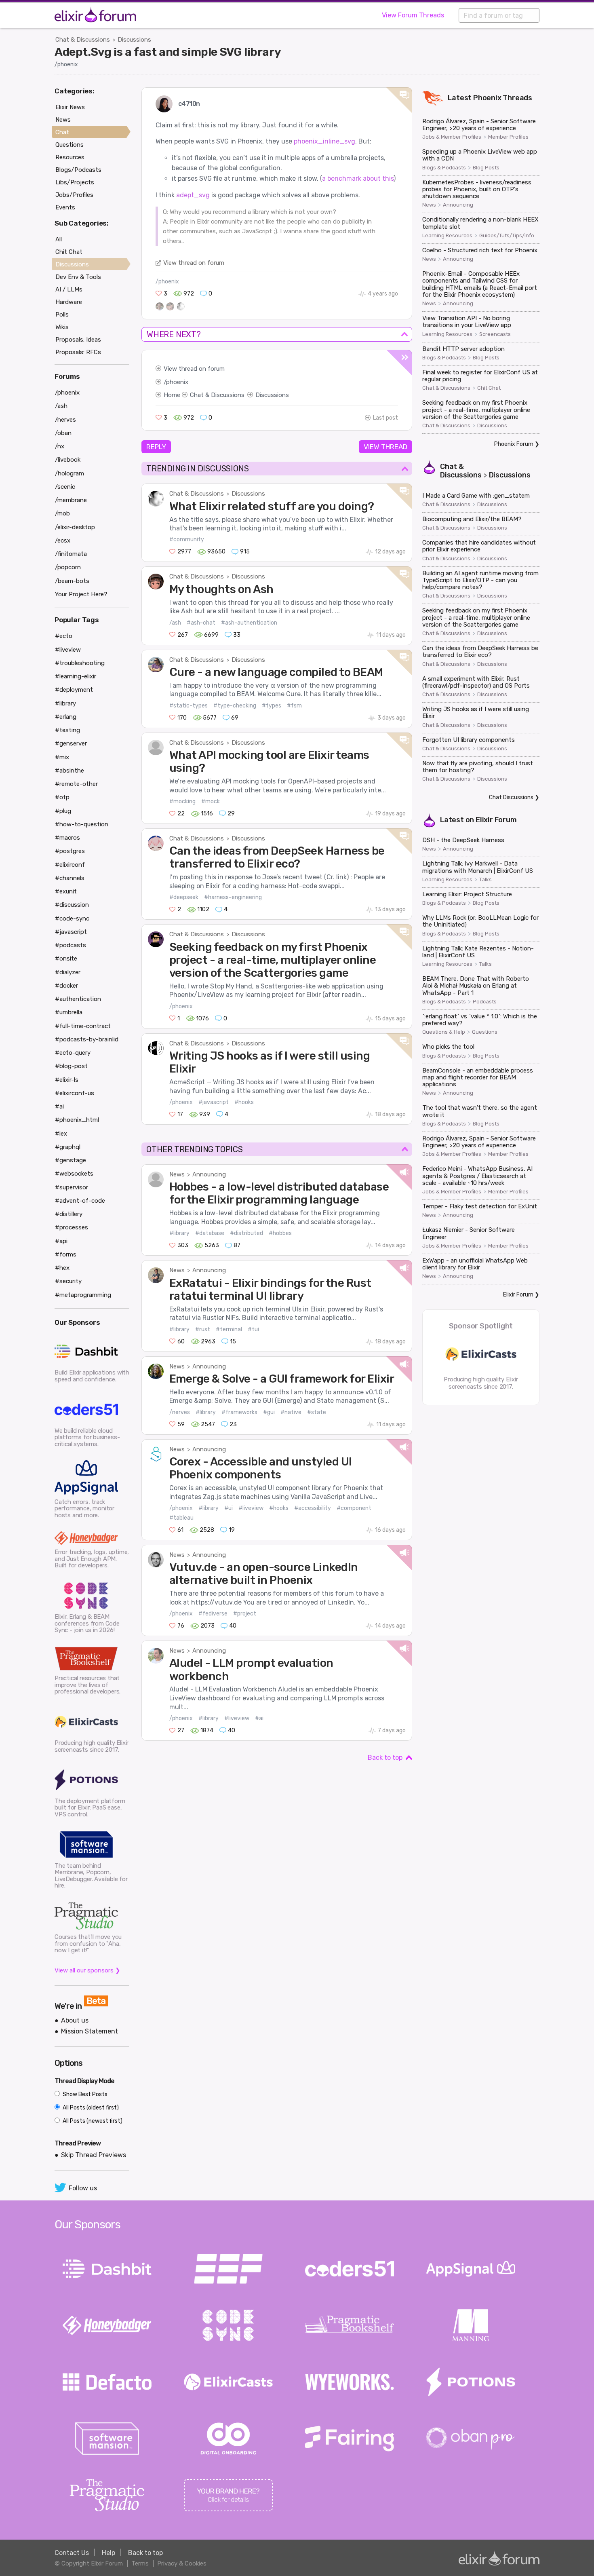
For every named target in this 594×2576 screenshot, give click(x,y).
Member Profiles (508, 137)
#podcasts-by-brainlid (87, 1039)
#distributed (246, 1233)
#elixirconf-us (75, 1093)
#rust (203, 1329)
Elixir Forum (496, 820)
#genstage (71, 1160)
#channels (70, 878)
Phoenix (487, 98)
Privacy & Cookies (182, 2563)
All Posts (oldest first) (90, 2108)
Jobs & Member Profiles (452, 137)
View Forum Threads (413, 15)
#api (61, 1241)
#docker (66, 986)
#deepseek (184, 897)
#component (354, 1508)
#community (187, 539)
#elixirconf (70, 865)
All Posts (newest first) (92, 2121)
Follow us (83, 2188)
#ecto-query (73, 1053)
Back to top (385, 1758)
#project (245, 1614)
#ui (229, 1508)
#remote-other (76, 784)
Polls (62, 315)
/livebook (68, 460)
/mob (62, 513)
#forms (66, 1254)
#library (179, 1233)
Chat (62, 132)
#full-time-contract (83, 1026)
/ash (175, 623)
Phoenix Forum (514, 444)
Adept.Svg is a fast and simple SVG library (168, 52)
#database (210, 1233)
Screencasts (495, 334)
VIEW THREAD (385, 447)
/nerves (180, 1412)
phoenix (177, 382)
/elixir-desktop (75, 527)
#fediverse (213, 1614)
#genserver (71, 743)
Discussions (134, 40)
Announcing (209, 1174)
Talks (486, 880)
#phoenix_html (77, 1120)
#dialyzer (68, 972)
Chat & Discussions (83, 40)
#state (317, 1412)
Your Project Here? (81, 594)
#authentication (78, 999)
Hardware (69, 302)
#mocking (182, 801)
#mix (62, 757)
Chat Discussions (511, 797)
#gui (269, 1412)
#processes (72, 1227)
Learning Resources (447, 236)
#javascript (214, 1102)
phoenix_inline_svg (324, 141)
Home (172, 395)
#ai (259, 1718)
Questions (485, 1032)
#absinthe (70, 771)
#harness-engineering (233, 897)
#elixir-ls (67, 1080)
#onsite (66, 959)
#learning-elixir (76, 676)
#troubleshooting (80, 663)
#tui (253, 1329)
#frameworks (239, 1412)
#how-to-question (82, 824)
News (177, 1174)
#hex (62, 1268)
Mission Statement (90, 2031)
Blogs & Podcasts (444, 168)
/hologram (70, 473)
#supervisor (72, 1187)
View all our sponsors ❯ (87, 1970)
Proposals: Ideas (78, 340)
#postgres (70, 851)
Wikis (62, 327)
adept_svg (193, 195)
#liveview (251, 1508)
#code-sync (72, 918)
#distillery (69, 1214)
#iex (61, 1134)
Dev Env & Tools (78, 277)
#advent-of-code (80, 1201)
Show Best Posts (84, 2094)
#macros (67, 838)
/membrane (71, 500)
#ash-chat (201, 623)
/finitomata (71, 554)
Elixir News (70, 107)
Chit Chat (489, 388)
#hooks (244, 1102)
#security (68, 1281)
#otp (62, 797)
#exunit (66, 891)
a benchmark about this (358, 178)
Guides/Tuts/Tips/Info (507, 236)
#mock (211, 801)
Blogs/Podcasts (78, 170)
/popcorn (68, 567)
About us (75, 2020)
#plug (63, 811)
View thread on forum (194, 263)
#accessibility (313, 1508)
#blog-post (71, 1066)
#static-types (189, 706)
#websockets (74, 1174)
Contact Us (72, 2553)
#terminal (229, 1329)
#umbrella (69, 1012)
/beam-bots (72, 581)
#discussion (72, 905)
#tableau (181, 1518)
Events (65, 207)
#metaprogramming (83, 1295)
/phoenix (66, 64)
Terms (140, 2563)
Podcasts (485, 1002)
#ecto (64, 636)
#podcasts (71, 945)
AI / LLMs (69, 289)
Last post (385, 418)
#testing (67, 730)
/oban (63, 433)
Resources (70, 157)
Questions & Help (444, 1032)
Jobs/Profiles (74, 195)
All (59, 239)
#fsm (294, 706)
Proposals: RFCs (78, 352)
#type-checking (235, 706)
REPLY (156, 447)
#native (291, 1412)
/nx (60, 446)
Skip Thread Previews (94, 2155)
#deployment (74, 690)
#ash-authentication (249, 623)
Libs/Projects (75, 182)
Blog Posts (486, 168)
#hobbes (280, 1233)
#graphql (68, 1147)
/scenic (65, 487)
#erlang (66, 717)
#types (272, 706)
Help (108, 2553)
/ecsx (63, 541)
